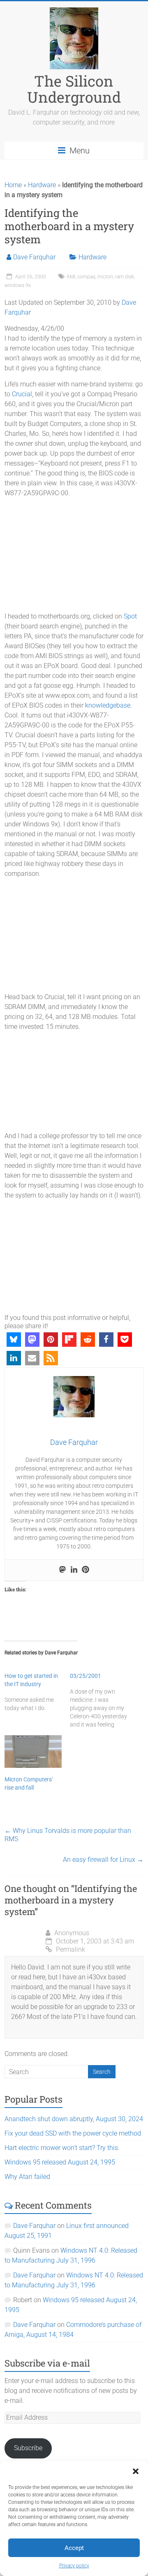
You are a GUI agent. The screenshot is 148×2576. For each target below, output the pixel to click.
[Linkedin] (74, 1570)
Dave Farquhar (34, 257)
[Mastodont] (62, 1570)
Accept (74, 2548)
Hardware (42, 185)
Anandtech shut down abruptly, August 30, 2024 (74, 2119)
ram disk (125, 277)
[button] (136, 2471)
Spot (130, 616)
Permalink (71, 1949)
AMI (71, 277)
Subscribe (28, 2448)
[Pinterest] (86, 1570)
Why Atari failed (27, 2177)
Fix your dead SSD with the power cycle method (73, 2133)
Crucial (22, 394)
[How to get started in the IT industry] (37, 1692)
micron (105, 277)
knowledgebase (108, 705)
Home (13, 185)
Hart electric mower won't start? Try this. (62, 2148)
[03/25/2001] (103, 1700)
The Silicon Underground (74, 89)
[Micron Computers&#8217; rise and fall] (33, 1752)
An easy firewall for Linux (103, 1860)
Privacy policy (74, 2566)
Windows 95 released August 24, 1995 (60, 2162)
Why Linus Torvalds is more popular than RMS (68, 1835)
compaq (86, 277)
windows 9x (18, 285)
